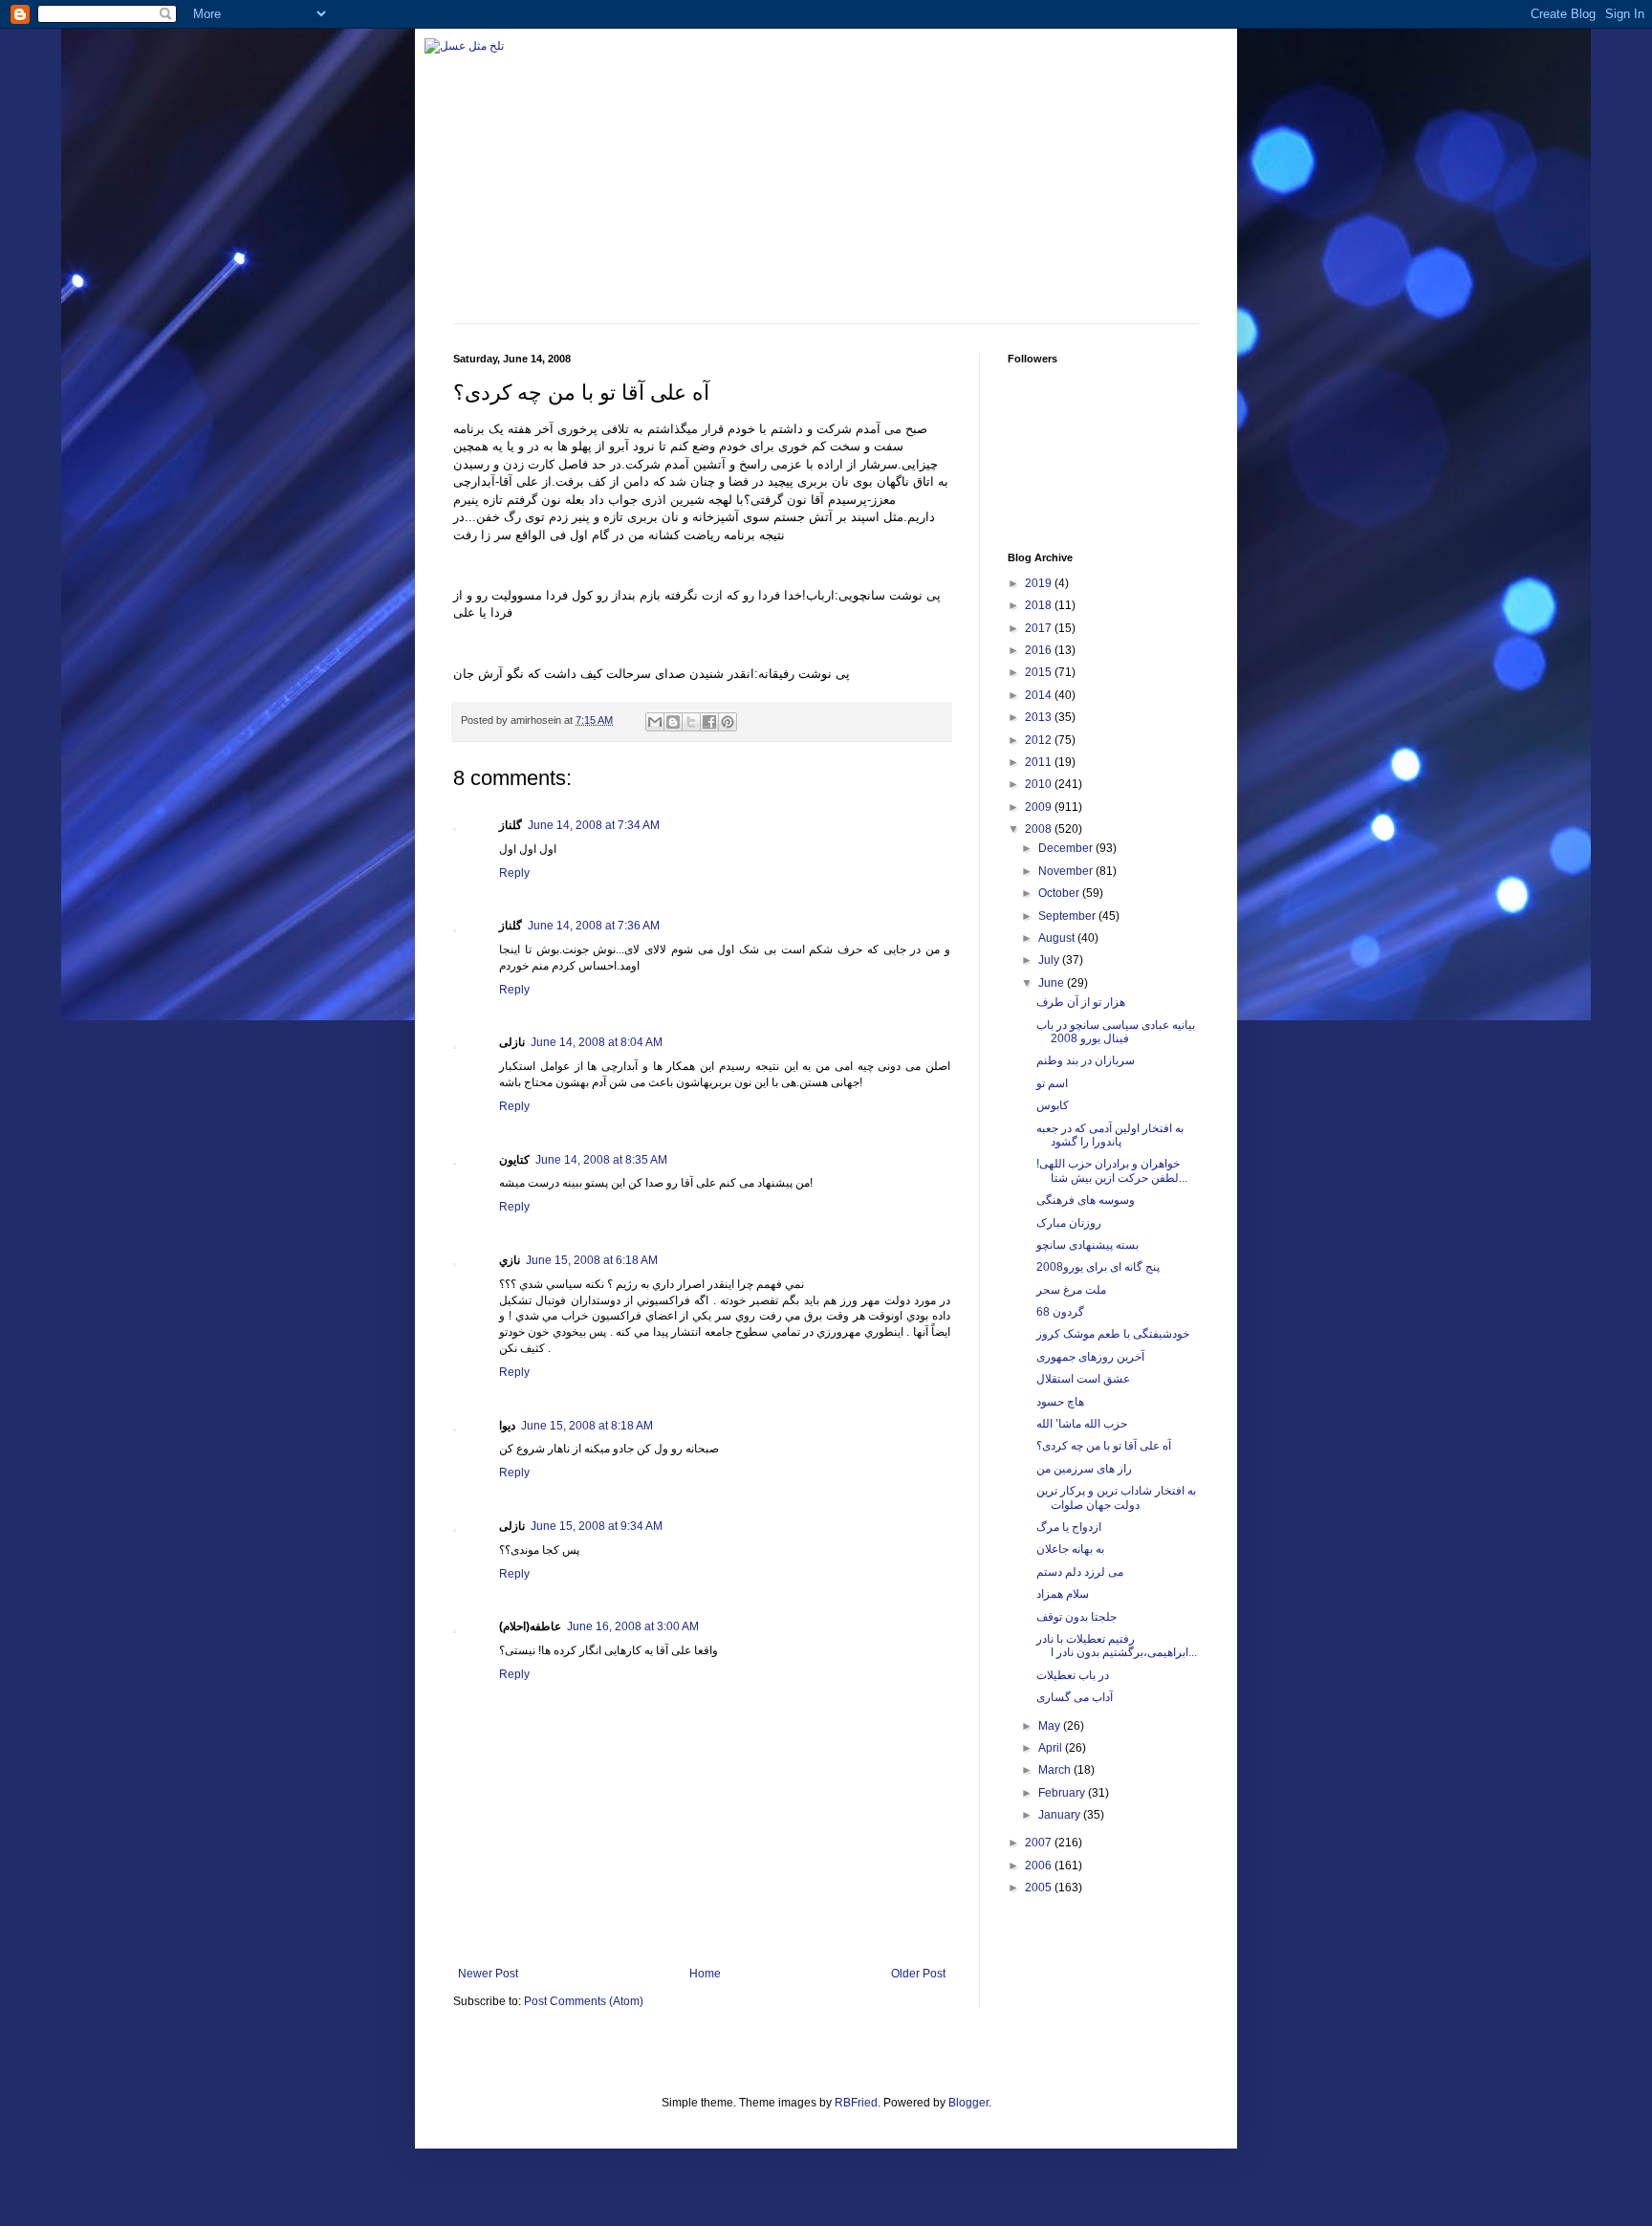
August (1058, 938)
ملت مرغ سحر (1071, 1290)
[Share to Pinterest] (728, 722)
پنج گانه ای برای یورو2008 (1098, 1267)
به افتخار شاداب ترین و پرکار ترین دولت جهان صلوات (1116, 1497)
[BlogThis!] (673, 722)
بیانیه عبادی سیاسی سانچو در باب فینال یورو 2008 (1116, 1032)
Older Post (918, 1974)
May (1051, 1726)
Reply (514, 873)
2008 (1040, 829)
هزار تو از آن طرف (1081, 1002)
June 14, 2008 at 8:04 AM (597, 1042)
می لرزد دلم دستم (1080, 1572)
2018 (1040, 605)
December (1067, 848)
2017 (1040, 628)
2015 (1040, 672)
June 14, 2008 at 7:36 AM (594, 926)
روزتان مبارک (1069, 1223)
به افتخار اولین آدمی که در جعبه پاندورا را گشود (1110, 1135)
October (1060, 893)
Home (705, 1974)
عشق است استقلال (1083, 1379)
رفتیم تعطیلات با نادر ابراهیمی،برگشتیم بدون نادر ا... (1117, 1646)
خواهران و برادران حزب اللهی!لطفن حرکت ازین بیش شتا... (1112, 1170)
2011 (1040, 762)
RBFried (856, 2103)
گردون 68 (1060, 1312)
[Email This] (655, 722)
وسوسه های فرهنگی (1086, 1200)
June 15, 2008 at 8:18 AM (587, 1426)
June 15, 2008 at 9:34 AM (597, 1526)
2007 (1040, 1843)
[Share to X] (691, 722)
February (1063, 1793)
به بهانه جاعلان (1070, 1549)
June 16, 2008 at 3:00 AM (633, 1626)
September (1068, 916)
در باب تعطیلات (1073, 1675)
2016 (1040, 650)
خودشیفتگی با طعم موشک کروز (1113, 1334)
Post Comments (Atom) (584, 2001)
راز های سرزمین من (1084, 1469)
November (1067, 871)
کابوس (1053, 1105)
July (1050, 960)
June (1053, 983)
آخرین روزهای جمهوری (1090, 1357)
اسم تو (1052, 1083)
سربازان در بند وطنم (1086, 1060)
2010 (1040, 784)
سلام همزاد (1063, 1594)
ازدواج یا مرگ (1069, 1527)
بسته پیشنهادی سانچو (1087, 1245)
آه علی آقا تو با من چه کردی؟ (1104, 1446)
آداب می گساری (1075, 1697)
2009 (1040, 807)
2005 (1040, 1888)
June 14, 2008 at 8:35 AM (601, 1160)
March (1056, 1770)
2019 (1040, 583)
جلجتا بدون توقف (1076, 1617)
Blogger (968, 2103)
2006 (1040, 1866)
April (1052, 1748)
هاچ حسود (1060, 1402)
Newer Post (488, 1974)
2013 (1040, 717)
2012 (1040, 740)
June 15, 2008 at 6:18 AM (592, 1260)
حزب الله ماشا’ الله (1082, 1424)
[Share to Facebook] (709, 722)
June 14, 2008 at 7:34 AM (594, 825)
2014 (1040, 695)
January (1061, 1815)
